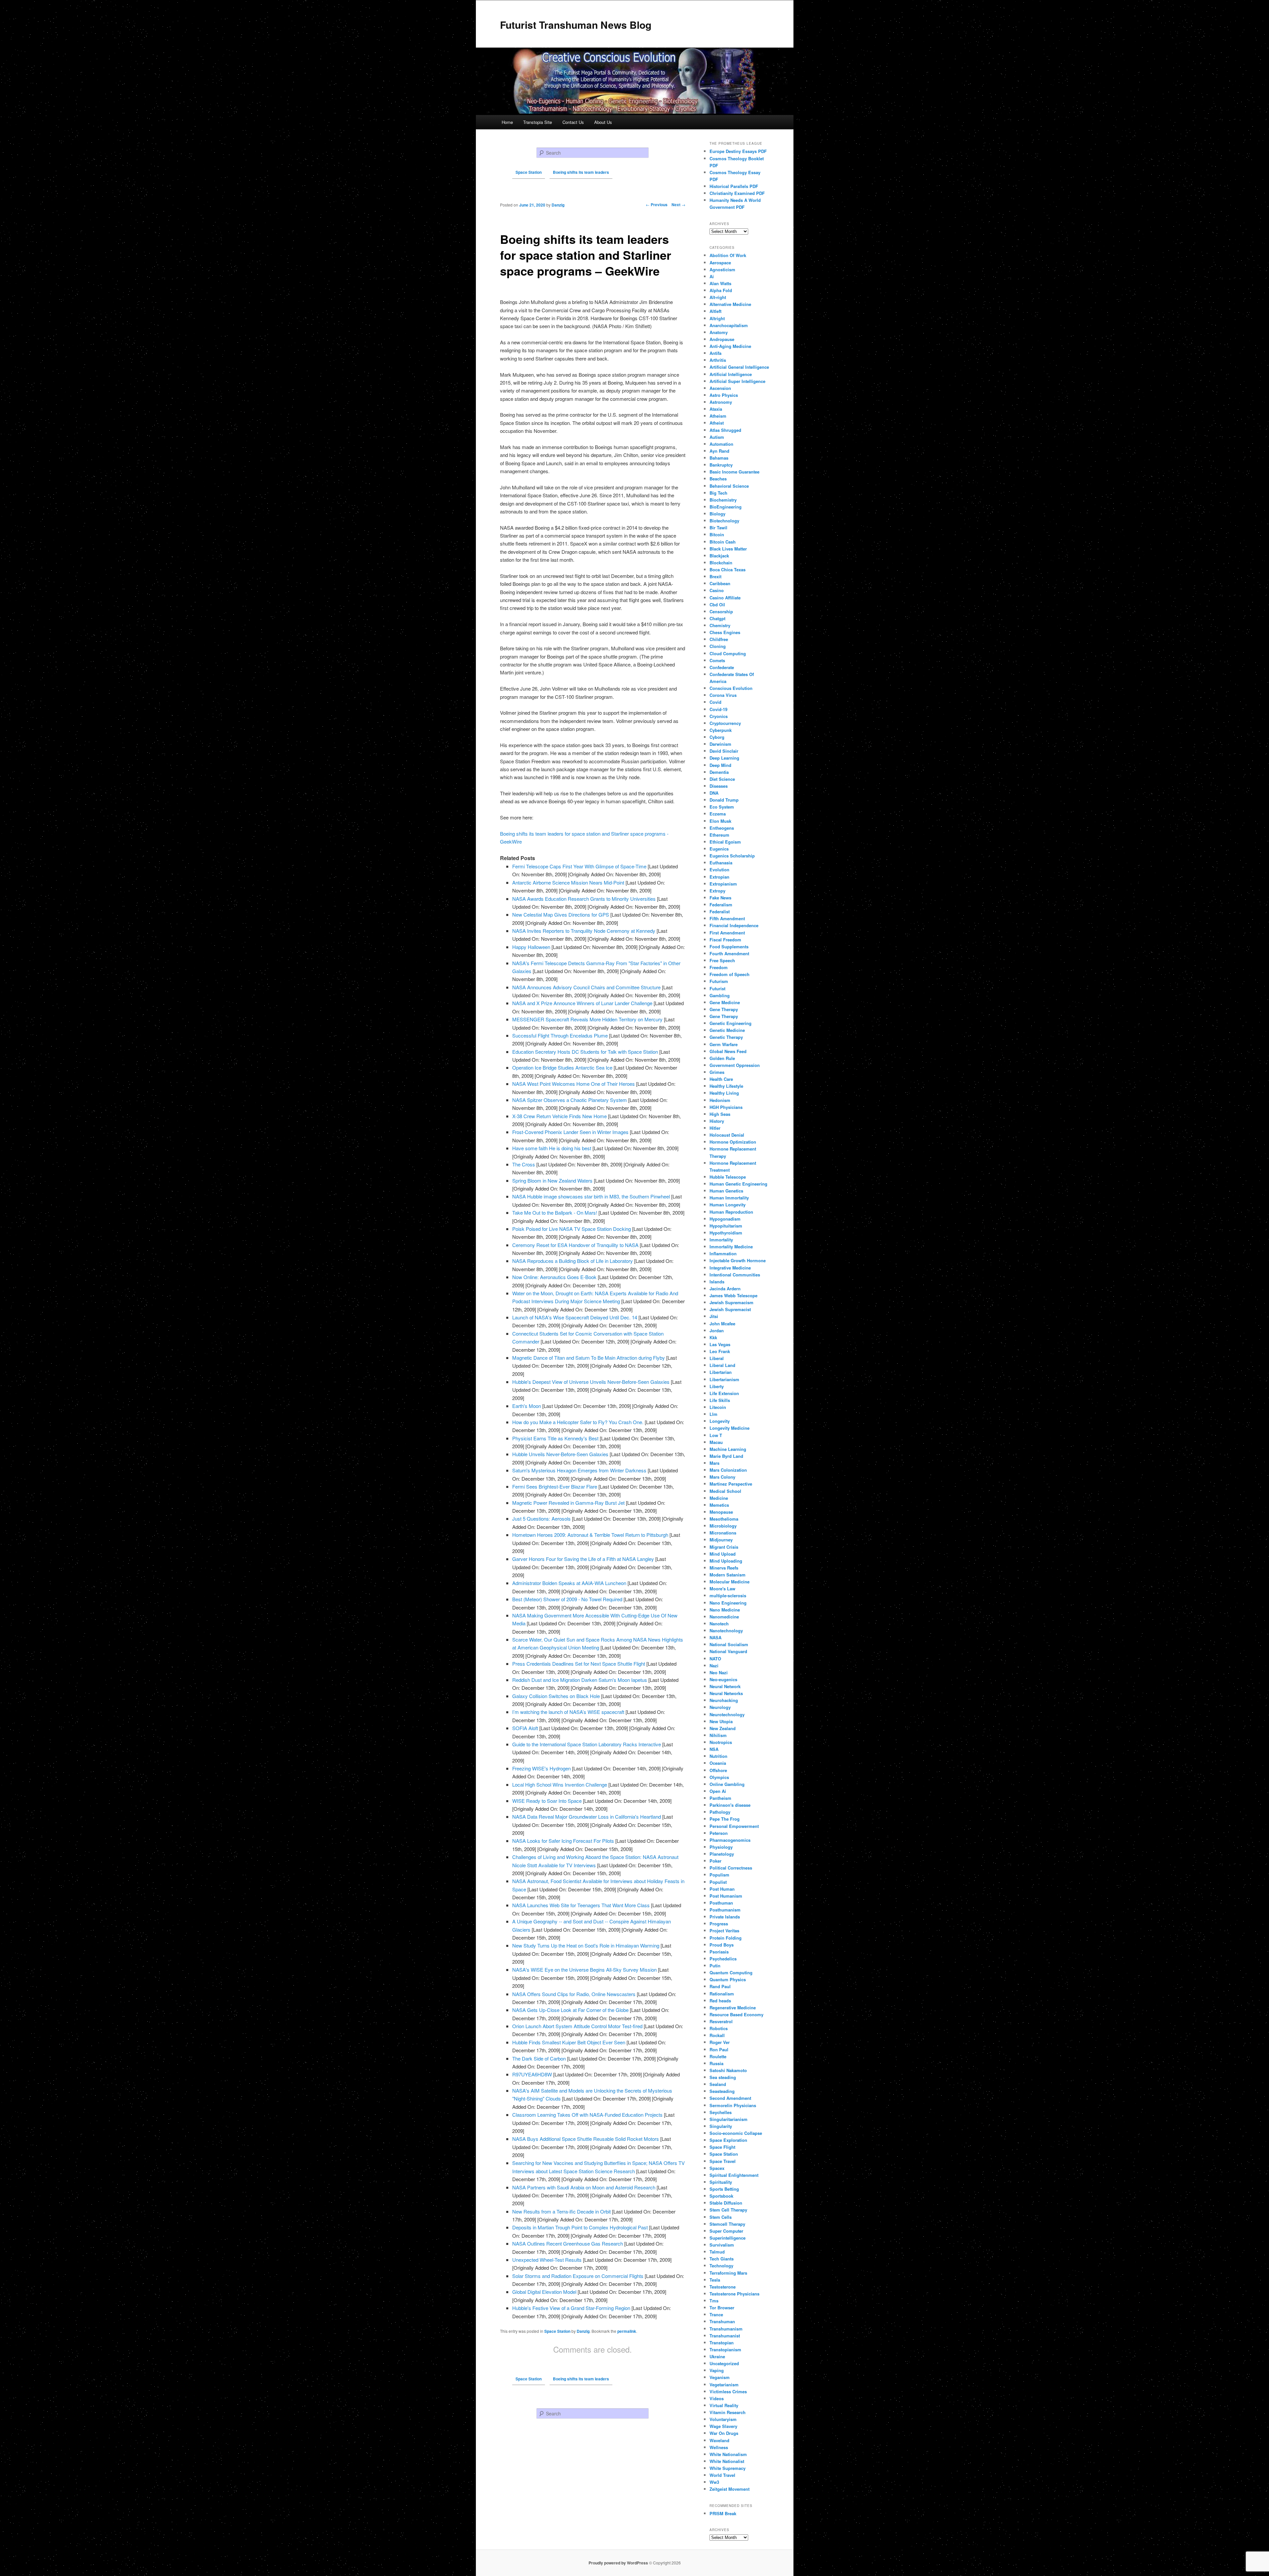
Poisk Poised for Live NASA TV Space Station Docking (572, 1229)
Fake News (720, 898)
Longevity (720, 1421)
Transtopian (722, 2343)
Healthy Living (724, 1093)
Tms (714, 2301)
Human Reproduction (731, 1212)
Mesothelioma (724, 1519)
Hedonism (720, 1100)
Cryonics (719, 716)
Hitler (715, 1128)
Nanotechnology (726, 1630)
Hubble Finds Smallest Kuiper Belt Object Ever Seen (569, 2042)
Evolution (719, 870)
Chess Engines (725, 632)
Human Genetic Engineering (738, 1184)
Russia (716, 2063)
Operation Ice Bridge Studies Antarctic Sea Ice (562, 1067)
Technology (721, 2266)
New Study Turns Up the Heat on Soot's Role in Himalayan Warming (586, 1945)
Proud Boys (722, 1945)
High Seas (720, 1114)
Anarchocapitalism (729, 325)
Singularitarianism (729, 2119)
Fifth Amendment (727, 918)
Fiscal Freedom (725, 940)
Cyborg (717, 737)
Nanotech (719, 1624)
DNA (714, 793)
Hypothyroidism (726, 1233)
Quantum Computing (731, 1972)
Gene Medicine (725, 1002)
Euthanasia (721, 863)
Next (678, 205)
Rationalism (722, 1994)
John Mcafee (722, 1324)
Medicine (719, 1498)
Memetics (719, 1505)
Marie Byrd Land (726, 1456)
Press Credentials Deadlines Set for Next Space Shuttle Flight (579, 1664)
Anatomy (719, 332)
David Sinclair (724, 751)
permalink (627, 2331)
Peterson (719, 1833)
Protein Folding (726, 1938)
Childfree (719, 639)
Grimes (717, 1072)
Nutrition (718, 1756)
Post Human (722, 1889)
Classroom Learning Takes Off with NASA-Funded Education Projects (587, 2115)
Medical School (725, 1491)
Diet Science (722, 779)
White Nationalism (728, 2454)
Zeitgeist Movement (730, 2489)
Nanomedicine (724, 1617)
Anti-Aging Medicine (730, 346)
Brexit (715, 576)
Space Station (557, 2331)
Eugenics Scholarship (732, 856)
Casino (717, 590)
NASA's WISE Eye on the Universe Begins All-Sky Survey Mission (584, 1970)
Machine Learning (728, 1449)
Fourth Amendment (729, 953)
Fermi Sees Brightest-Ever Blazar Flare (555, 1486)
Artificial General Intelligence (739, 367)
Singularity (721, 2126)
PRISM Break (723, 2513)
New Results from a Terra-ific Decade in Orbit (561, 2211)
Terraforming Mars (728, 2273)
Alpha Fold (721, 290)
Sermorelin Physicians (733, 2105)
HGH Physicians (726, 1107)
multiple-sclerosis (728, 1595)
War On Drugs (724, 2433)
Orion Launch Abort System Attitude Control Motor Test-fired (577, 2026)
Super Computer (726, 2231)
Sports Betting (724, 2189)
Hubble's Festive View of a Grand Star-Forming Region (571, 2308)
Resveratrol (721, 2021)
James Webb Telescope (733, 1295)
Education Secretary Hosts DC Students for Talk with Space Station (585, 1052)
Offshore (718, 1770)
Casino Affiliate (725, 598)
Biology (717, 514)
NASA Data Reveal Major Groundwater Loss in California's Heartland (587, 1817)
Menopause (721, 1512)
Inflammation (723, 1253)
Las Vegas (720, 1344)
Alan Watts (720, 283)
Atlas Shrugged (725, 430)
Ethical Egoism (725, 842)
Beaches (718, 479)
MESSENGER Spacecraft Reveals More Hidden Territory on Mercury (587, 1019)
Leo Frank (720, 1351)
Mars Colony (722, 1477)
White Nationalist (727, 2461)
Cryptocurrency (725, 723)
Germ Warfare (724, 1044)
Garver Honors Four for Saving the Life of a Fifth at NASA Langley (583, 1559)
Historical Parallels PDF (734, 186)
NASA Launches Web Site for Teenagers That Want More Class (581, 1905)
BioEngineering (726, 507)
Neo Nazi (719, 1672)
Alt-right (718, 297)
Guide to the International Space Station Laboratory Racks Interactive (587, 1744)
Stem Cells (721, 2217)
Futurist (717, 988)
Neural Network (725, 1686)
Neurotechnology (727, 1714)
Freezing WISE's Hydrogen (541, 1768)
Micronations (723, 1533)
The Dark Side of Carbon (539, 2058)
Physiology (721, 1847)
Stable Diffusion (726, 2203)
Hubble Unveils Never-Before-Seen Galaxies (560, 1454)
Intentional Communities (735, 1275)
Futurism (719, 981)
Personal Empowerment (734, 1826)
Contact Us (573, 122)
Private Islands (725, 1917)
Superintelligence (728, 2238)
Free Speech (722, 960)
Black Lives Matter (728, 549)
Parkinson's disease (730, 1805)
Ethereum (719, 835)
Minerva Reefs (724, 1568)
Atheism (718, 416)
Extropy (717, 891)
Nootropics (721, 1742)
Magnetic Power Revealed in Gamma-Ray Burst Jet (568, 1503)
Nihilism (718, 1735)
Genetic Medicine (727, 1030)
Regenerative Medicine (733, 2008)
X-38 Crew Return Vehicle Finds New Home (559, 1116)
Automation (721, 444)
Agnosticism (722, 269)
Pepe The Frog (725, 1819)
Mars (714, 1463)
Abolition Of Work (728, 255)
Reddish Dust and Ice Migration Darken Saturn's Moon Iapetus (580, 1680)
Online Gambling (727, 1784)
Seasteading (722, 2091)
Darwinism (720, 744)
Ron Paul (719, 2049)
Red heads (720, 2001)
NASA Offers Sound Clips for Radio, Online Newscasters (574, 1994)
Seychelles (721, 2112)
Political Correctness (731, 1868)
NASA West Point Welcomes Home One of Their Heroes (574, 1084)
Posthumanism (725, 1910)
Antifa (715, 353)
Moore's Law (722, 1589)
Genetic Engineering (731, 1023)
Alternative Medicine (730, 304)
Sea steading (723, 2077)
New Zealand (723, 1728)
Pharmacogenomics (730, 1840)
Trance (716, 2314)
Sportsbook (721, 2196)
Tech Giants (722, 2259)
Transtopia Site (538, 122)
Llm (713, 1414)
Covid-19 (718, 709)
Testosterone (723, 2287)
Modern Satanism (728, 1575)
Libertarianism (724, 1379)
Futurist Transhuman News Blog (576, 25)
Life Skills (720, 1400)
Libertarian (721, 1372)
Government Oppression (735, 1065)
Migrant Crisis (724, 1547)
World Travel (722, 2475)
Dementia (719, 772)
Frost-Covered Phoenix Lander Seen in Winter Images (570, 1132)
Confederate (722, 667)
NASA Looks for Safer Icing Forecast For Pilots (563, 1841)
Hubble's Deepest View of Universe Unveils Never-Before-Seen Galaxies (591, 1382)
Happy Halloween (531, 947)
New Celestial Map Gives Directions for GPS (561, 914)
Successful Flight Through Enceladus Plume (560, 1035)
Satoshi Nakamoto (728, 2070)
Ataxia (716, 409)
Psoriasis (719, 1952)
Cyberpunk (721, 730)
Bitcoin (717, 534)
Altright (717, 318)
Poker (715, 1861)
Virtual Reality (724, 2405)
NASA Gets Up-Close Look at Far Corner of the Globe (570, 2010)
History (717, 1121)
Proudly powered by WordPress (618, 2563)
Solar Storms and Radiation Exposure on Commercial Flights (578, 2276)
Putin (715, 1966)
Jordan (717, 1330)
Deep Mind (720, 765)
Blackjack (719, 556)
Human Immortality (729, 1198)
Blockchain (721, 563)
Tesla (715, 2280)
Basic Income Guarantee (734, 472)
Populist (718, 1882)
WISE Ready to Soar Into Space (547, 1801)
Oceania (718, 1763)
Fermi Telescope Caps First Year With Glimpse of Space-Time (579, 866)
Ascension (720, 388)
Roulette (718, 2056)
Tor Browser (722, 2308)
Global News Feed (728, 1051)
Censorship (721, 611)
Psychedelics (723, 1959)
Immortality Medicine (731, 1247)
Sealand (718, 2084)
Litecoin (718, 1407)
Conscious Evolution (731, 688)
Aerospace (720, 263)
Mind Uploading (726, 1561)
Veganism (720, 2377)
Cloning (718, 646)
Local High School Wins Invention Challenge (560, 1784)
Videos (717, 2398)
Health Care (721, 1079)
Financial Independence (734, 925)
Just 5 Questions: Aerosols (541, 1518)
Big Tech (718, 493)
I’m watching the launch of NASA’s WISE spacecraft (568, 1712)
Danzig (583, 2331)
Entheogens (722, 828)
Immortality (721, 1240)
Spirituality (721, 2182)
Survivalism (722, 2245)
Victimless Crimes (728, 2391)
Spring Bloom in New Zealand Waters (552, 1180)
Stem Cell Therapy (728, 2210)
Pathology (720, 1812)
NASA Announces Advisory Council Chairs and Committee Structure (586, 987)
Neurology (720, 1707)
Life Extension (724, 1393)
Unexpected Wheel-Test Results (547, 2260)
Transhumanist (725, 2336)
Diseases (719, 786)
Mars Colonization (728, 1470)
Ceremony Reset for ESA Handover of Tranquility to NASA (575, 1245)
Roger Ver (720, 2042)
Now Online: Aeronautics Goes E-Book (554, 1277)
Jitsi (714, 1316)
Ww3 (714, 2482)
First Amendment (727, 933)
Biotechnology (724, 521)
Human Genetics (726, 1191)
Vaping (717, 2370)
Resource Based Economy (736, 2014)
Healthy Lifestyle (726, 1086)
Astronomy (721, 402)
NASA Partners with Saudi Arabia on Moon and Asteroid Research (584, 2187)
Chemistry (720, 625)
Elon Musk (720, 821)
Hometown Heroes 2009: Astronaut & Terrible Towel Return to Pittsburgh (590, 1535)
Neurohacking (724, 1700)
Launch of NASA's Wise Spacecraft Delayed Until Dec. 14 (575, 1317)
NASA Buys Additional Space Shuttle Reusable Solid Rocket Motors (586, 2139)
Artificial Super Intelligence (737, 381)
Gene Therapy (724, 1009)
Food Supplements (729, 947)
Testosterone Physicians (734, 2294)
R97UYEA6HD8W (532, 2074)
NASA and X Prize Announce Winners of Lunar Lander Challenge (582, 1003)
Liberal (717, 1358)
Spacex (717, 2168)
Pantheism (720, 1798)
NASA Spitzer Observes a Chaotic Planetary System (570, 1100)
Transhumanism (726, 2329)
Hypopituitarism (726, 1226)
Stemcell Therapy (727, 2224)
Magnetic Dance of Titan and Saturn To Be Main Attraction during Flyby (589, 1358)
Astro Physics (724, 395)
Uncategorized (724, 2363)
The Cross (524, 1164)
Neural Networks (726, 1693)
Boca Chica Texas (728, 569)
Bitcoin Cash (723, 542)
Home (507, 122)
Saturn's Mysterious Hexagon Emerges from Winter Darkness (579, 1470)
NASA (715, 1637)
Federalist (720, 911)
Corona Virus (723, 695)
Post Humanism (726, 1896)
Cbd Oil (717, 605)
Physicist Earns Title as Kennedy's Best (555, 1438)
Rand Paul (720, 1986)
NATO (715, 1659)
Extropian (719, 877)
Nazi (714, 1666)
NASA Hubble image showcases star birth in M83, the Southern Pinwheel (591, 1196)
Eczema (718, 814)
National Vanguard (728, 1651)
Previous (657, 205)
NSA (714, 1749)
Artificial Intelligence (731, 374)
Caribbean (720, 583)
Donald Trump (724, 800)
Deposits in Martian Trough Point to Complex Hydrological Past (580, 2227)
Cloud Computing (728, 653)
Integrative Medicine (730, 1268)
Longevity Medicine (730, 1428)
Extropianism (723, 884)
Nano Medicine (725, 1610)
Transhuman (722, 2321)
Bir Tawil (718, 528)
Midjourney (721, 1540)
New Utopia (721, 1721)
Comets (717, 660)
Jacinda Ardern (725, 1288)
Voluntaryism (723, 2419)
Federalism (721, 905)
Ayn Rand (719, 451)
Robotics (719, 2028)
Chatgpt (717, 618)
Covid (715, 702)
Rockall (717, 2035)
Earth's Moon (527, 1406)
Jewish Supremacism (731, 1302)
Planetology (722, 1854)
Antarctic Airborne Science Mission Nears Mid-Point (568, 882)
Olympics (719, 1777)
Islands (717, 1282)
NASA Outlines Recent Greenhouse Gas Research (568, 2243)
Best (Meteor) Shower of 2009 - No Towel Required (567, 1599)
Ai (712, 276)
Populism (719, 1875)
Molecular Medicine (730, 1582)
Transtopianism (725, 2349)
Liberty (717, 1386)
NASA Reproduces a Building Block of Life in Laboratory (573, 1261)
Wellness (719, 2447)
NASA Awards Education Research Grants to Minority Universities (584, 899)
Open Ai (718, 1791)
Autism (717, 437)
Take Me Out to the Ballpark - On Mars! (555, 1212)
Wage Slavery (723, 2426)
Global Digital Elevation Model (544, 2292)
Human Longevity (728, 1205)
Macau (716, 1442)
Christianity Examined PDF (737, 193)
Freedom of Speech (730, 974)
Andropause (722, 339)
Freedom (719, 967)
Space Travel (723, 2161)
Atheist (717, 423)
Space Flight (722, 2147)
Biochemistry (723, 500)
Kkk (713, 1337)
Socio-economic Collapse (736, 2133)
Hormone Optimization (733, 1142)
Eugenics (719, 849)
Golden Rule (722, 1058)
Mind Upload (723, 1554)
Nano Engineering (728, 1603)
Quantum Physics (728, 1979)
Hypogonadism (725, 1219)
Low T (716, 1435)
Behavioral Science (729, 486)
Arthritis (718, 360)
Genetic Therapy (726, 1037)
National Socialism (729, 1644)
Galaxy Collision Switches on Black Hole (556, 1696)
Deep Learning (724, 758)
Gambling (720, 995)
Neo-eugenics (723, 1679)
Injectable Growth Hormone (738, 1260)
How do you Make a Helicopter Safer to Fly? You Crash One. (578, 1422)
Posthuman (721, 1903)
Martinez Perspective (731, 1484)
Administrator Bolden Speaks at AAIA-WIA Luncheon (569, 1583)
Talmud (717, 2252)
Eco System (722, 807)
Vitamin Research (728, 2412)
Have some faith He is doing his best (552, 1148)
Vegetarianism (724, 2385)
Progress (719, 1924)
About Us (603, 122)
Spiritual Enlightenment (734, 2175)
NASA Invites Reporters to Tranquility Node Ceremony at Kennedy (584, 931)
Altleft (715, 311)
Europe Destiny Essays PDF (738, 151)
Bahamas (719, 458)
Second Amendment (730, 2098)
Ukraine (717, 2356)
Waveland (719, 2440)
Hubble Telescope (728, 1177)
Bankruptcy (721, 465)
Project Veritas (724, 1931)
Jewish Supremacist (730, 1309)
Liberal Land (722, 1365)
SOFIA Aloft (525, 1728)
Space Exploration (728, 2140)
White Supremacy (728, 2468)
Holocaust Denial (727, 1135)
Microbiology (723, 1526)
